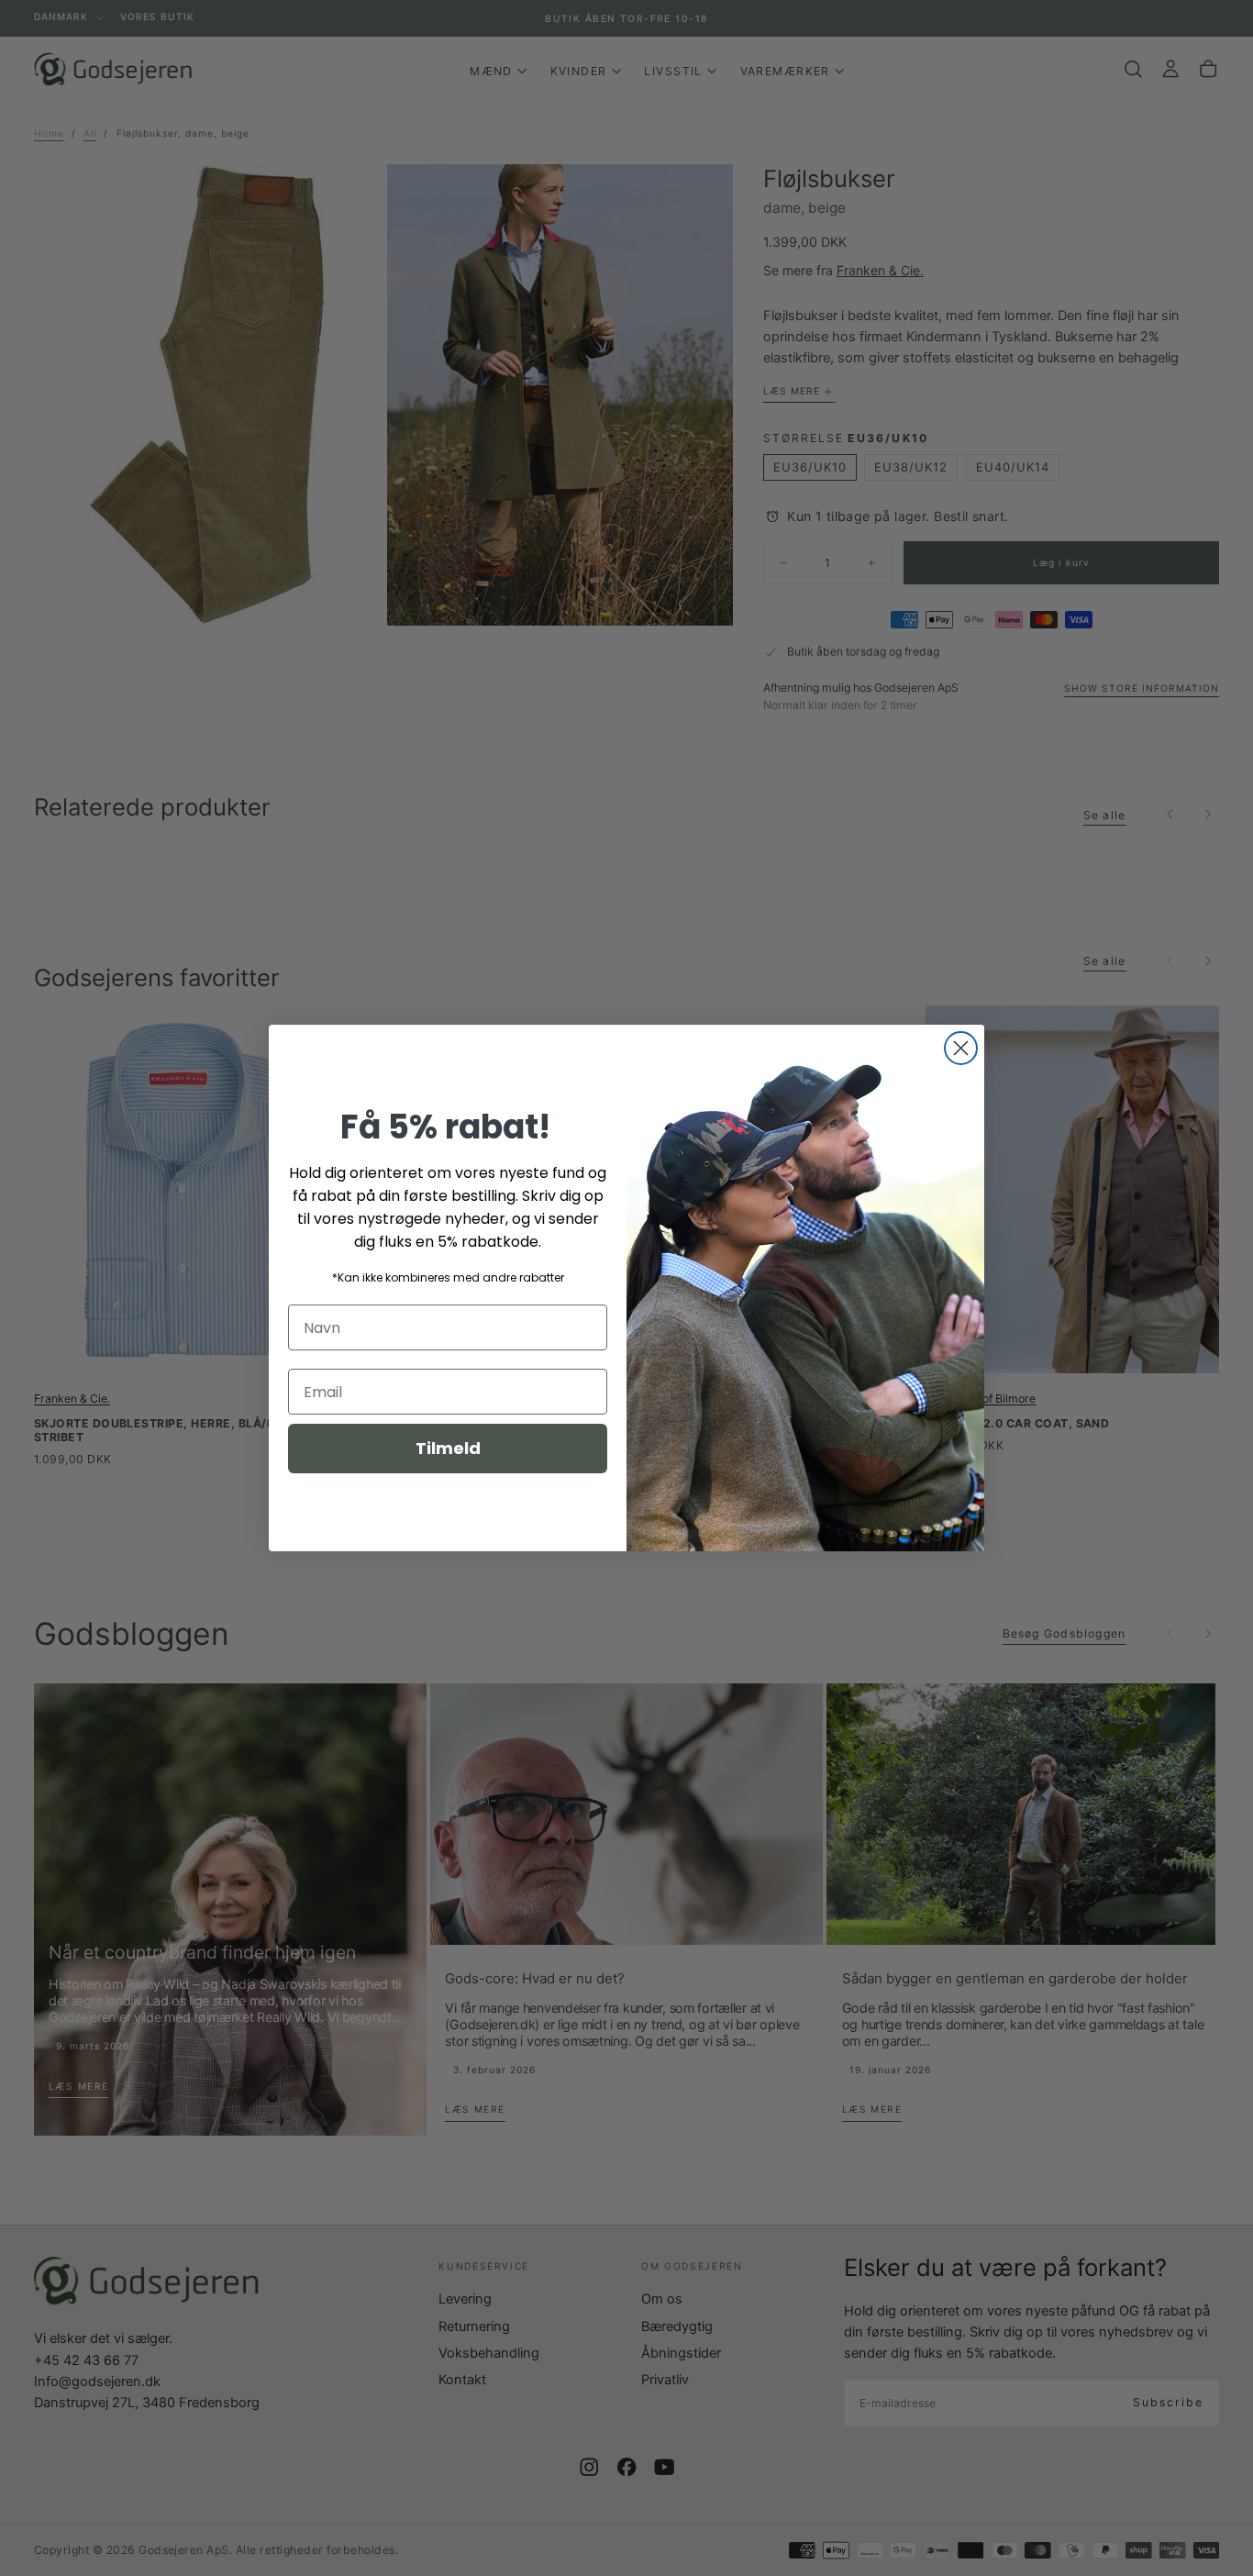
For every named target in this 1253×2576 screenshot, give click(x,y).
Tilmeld (448, 1448)
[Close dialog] (961, 1048)
